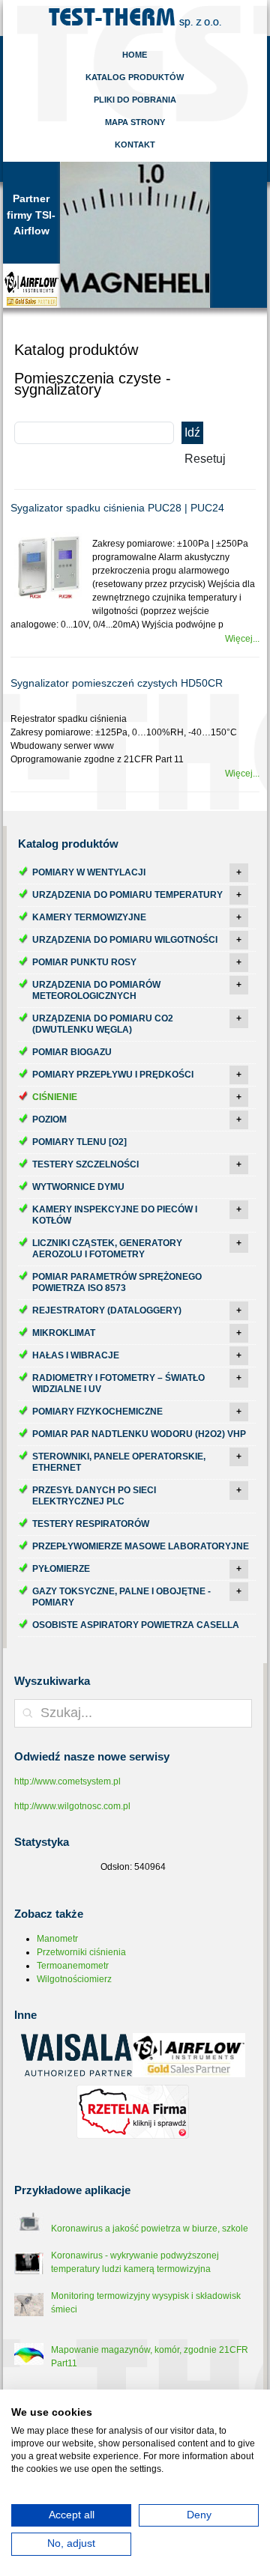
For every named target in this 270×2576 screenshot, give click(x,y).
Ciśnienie (55, 1097)
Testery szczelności (85, 1164)
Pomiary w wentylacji (89, 872)
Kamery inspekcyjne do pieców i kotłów (115, 1215)
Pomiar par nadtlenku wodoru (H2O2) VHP (139, 1434)
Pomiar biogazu (72, 1052)
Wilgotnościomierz (74, 1979)
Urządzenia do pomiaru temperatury (127, 895)
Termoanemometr (73, 1966)
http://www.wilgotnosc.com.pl (72, 1806)
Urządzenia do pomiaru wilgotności (125, 940)
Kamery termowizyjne (89, 917)
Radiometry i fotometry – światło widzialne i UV (118, 1383)
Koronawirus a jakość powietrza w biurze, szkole (150, 2229)
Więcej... (242, 639)
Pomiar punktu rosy (84, 962)
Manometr (57, 1939)
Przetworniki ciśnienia (81, 1952)
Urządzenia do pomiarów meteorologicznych (96, 990)
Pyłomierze (61, 1569)
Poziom (49, 1120)
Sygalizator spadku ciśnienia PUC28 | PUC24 (117, 508)
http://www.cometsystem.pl (67, 1781)
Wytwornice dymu (78, 1187)
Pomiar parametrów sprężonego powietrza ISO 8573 (117, 1282)
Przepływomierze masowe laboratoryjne (141, 1546)
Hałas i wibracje (76, 1355)
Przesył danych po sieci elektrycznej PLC (94, 1496)
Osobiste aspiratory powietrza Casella (136, 1625)
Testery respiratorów (91, 1524)
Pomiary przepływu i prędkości (113, 1075)
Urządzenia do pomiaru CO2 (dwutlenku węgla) (103, 1024)
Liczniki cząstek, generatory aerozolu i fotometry (107, 1249)
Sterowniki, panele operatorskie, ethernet (119, 1462)
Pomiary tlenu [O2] (79, 1142)
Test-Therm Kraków (135, 18)
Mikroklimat (64, 1333)
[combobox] (133, 1713)
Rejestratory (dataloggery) (107, 1310)
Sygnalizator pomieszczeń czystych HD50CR (117, 683)
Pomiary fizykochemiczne (97, 1412)
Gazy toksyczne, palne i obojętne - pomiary (121, 1597)
